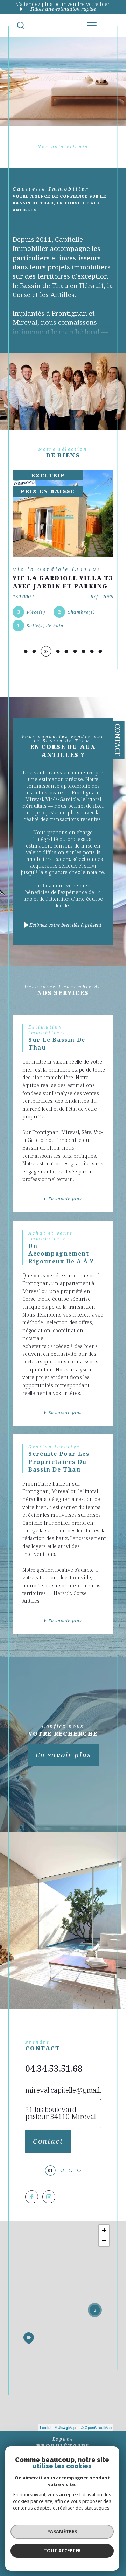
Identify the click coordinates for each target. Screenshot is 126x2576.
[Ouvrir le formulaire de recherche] (21, 26)
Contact (118, 740)
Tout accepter (62, 2550)
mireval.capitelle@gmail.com (70, 2090)
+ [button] (104, 2230)
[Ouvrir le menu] (92, 26)
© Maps (66, 2427)
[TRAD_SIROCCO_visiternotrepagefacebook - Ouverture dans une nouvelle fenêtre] (32, 2197)
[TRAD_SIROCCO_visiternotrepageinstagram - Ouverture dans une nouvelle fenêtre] (49, 2197)
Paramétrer (62, 2531)
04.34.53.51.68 (54, 2068)
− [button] (104, 2241)
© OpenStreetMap (96, 2427)
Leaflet (46, 2427)
